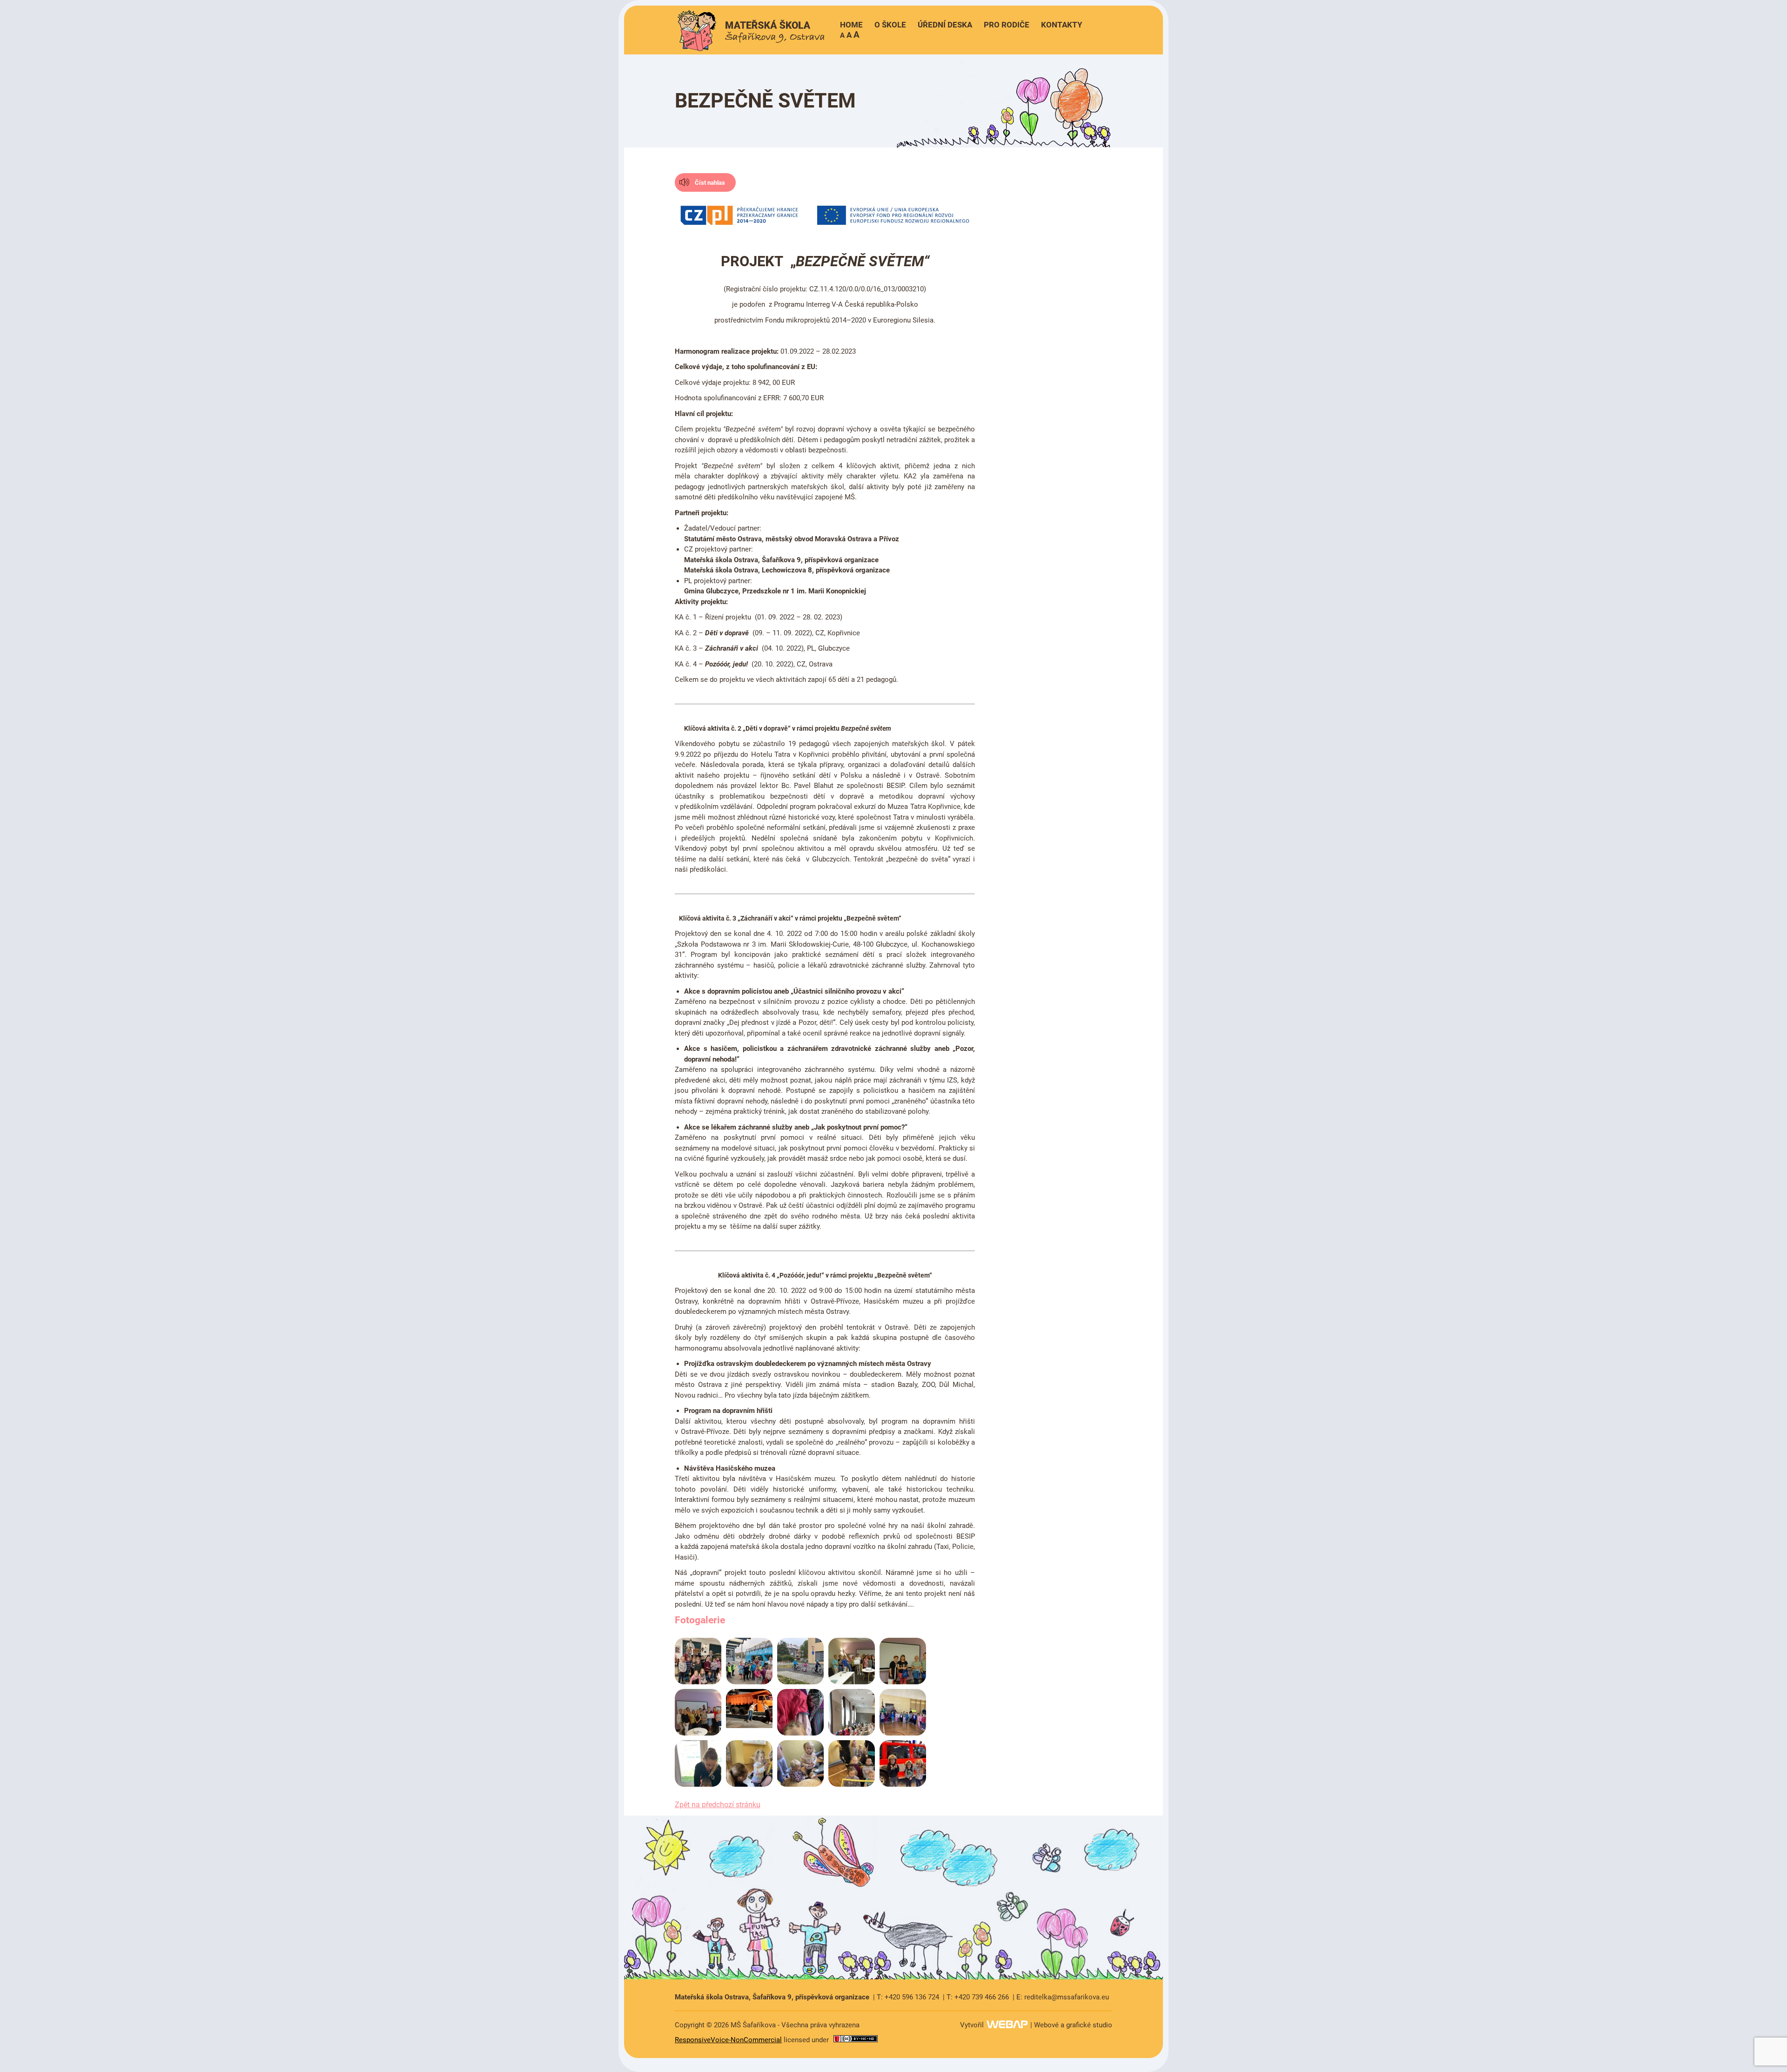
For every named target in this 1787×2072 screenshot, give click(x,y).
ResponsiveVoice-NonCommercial (728, 2040)
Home (851, 25)
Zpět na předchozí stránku (718, 1805)
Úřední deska (945, 25)
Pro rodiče (1007, 25)
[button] (850, 35)
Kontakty (1062, 25)
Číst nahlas (710, 183)
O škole (890, 25)
